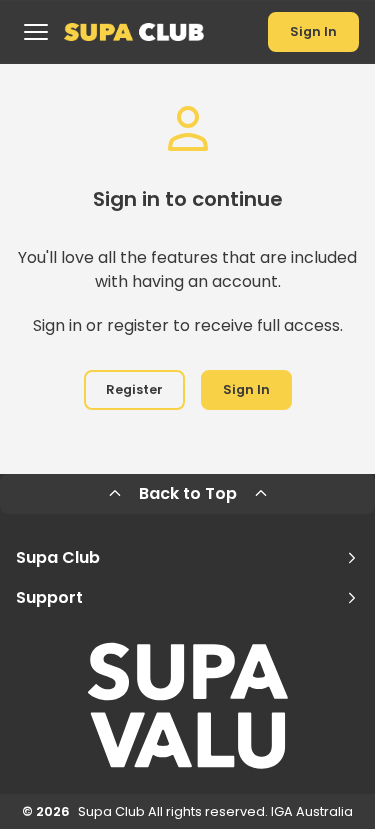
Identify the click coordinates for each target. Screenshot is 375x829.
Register (134, 389)
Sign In (313, 31)
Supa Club (58, 557)
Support (49, 597)
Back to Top (188, 493)
